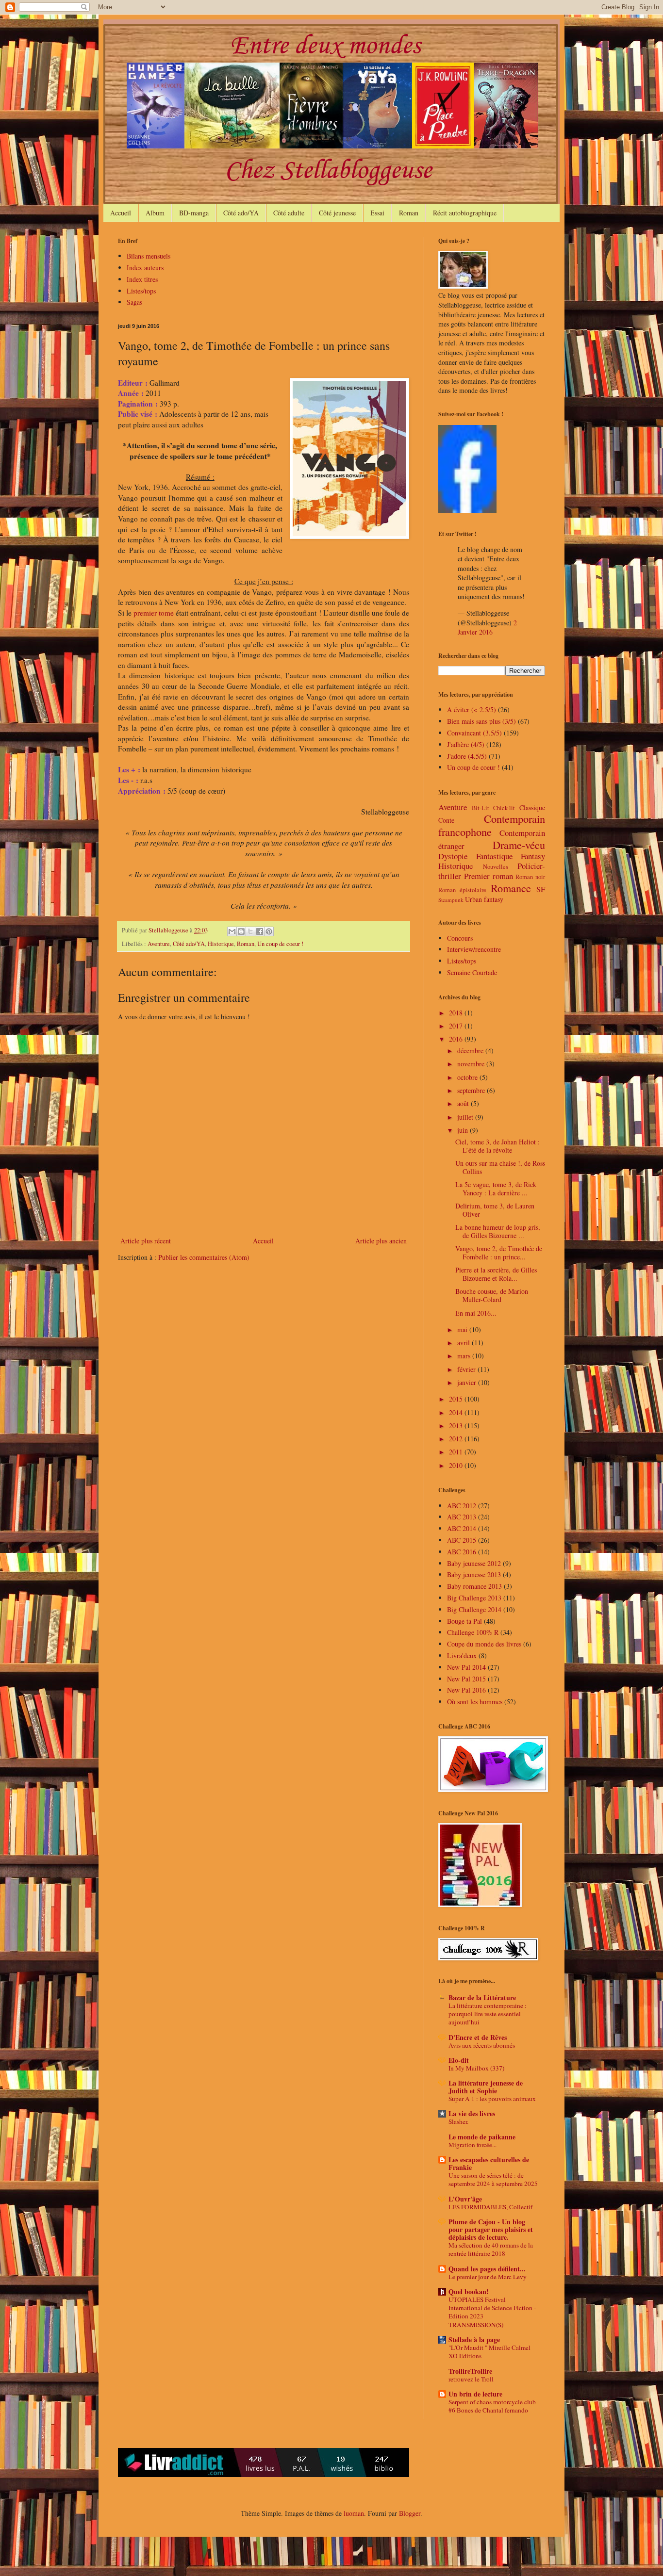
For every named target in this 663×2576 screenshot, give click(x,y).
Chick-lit (504, 808)
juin (464, 1130)
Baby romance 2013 (474, 1586)
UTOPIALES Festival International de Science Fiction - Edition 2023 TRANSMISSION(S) (492, 2312)
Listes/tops (141, 291)
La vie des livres (472, 2113)
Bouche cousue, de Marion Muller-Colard (492, 1295)
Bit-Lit (481, 808)
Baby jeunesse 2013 (474, 1574)
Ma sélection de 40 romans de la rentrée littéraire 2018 (491, 2249)
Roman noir (530, 877)
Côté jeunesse (337, 213)
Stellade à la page (474, 2340)
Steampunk (451, 900)
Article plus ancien (381, 1241)
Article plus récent (146, 1241)
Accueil (121, 213)
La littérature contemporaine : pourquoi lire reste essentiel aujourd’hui (488, 2014)
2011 (457, 1452)
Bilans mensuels (149, 256)
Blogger (410, 2513)
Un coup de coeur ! (280, 944)
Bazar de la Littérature (482, 1997)
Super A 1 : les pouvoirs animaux (492, 2099)
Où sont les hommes (475, 1702)
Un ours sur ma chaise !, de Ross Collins (500, 1167)
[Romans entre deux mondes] (467, 510)
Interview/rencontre (474, 949)
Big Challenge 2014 (474, 1609)
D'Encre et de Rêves (478, 2037)
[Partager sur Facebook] (260, 931)
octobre (468, 1077)
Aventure (159, 944)
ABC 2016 (462, 1552)
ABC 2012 (462, 1506)
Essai (377, 213)
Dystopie (453, 856)
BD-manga (194, 213)
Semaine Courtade (472, 972)
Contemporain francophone (492, 825)
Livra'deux (462, 1655)
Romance (511, 888)
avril (464, 1343)
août (464, 1103)
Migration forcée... (472, 2145)
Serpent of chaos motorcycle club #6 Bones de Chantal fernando (492, 2406)
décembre (471, 1051)
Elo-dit (459, 2060)
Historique (221, 944)
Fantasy (533, 856)
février (467, 1369)
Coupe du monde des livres (484, 1644)
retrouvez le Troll (471, 2379)
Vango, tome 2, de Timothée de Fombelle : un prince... (499, 1253)
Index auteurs (145, 268)
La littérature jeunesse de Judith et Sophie (486, 2087)
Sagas (134, 302)
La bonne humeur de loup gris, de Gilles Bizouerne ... (498, 1231)
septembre (472, 1090)
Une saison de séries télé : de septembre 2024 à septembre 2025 (493, 2179)
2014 (457, 1412)
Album (155, 213)
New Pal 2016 (466, 1690)
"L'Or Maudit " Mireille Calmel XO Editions (489, 2352)
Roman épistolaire (462, 890)
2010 (457, 1465)
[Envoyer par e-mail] (232, 931)
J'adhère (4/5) (466, 744)
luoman (354, 2513)
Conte (446, 820)
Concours (460, 938)
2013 (457, 1426)
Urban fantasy (484, 899)
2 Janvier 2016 (487, 628)
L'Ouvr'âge (465, 2199)
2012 (457, 1439)
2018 (457, 1013)
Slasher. (458, 2121)
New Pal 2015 (466, 1679)
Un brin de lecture (475, 2394)
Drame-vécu (519, 845)
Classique (532, 807)
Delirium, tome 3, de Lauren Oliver (495, 1210)
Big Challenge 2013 (474, 1598)
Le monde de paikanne (482, 2137)
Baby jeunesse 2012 (474, 1563)
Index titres (142, 279)
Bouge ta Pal (464, 1621)
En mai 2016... (476, 1313)
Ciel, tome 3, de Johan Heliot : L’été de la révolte (497, 1146)
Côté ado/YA (241, 213)
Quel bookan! (469, 2291)
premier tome (154, 613)
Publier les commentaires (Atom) (204, 1257)
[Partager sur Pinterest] (269, 931)
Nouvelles (496, 867)
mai (463, 1329)
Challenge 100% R (473, 1632)
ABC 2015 (462, 1540)
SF (541, 889)
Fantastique (494, 856)
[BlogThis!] (241, 931)
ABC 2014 (462, 1528)
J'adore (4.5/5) (467, 756)
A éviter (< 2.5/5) (472, 709)
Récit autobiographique (465, 213)
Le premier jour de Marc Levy (488, 2277)
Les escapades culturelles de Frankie (489, 2163)
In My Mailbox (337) (476, 2068)
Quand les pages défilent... (487, 2269)
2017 (457, 1026)
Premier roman (489, 876)
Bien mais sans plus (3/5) (481, 721)
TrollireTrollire (470, 2371)
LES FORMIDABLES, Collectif (490, 2207)
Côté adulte (289, 213)
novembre (472, 1064)
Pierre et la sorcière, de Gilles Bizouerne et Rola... (496, 1274)
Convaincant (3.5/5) (474, 733)
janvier (468, 1382)
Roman (409, 213)
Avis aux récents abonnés (482, 2045)
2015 (457, 1399)
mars (465, 1356)
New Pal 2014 (466, 1667)
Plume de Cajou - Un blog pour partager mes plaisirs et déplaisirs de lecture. (491, 2229)
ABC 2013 (462, 1517)
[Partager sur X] (250, 931)
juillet (466, 1117)
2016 (457, 1039)
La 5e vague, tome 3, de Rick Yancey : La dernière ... (496, 1189)
